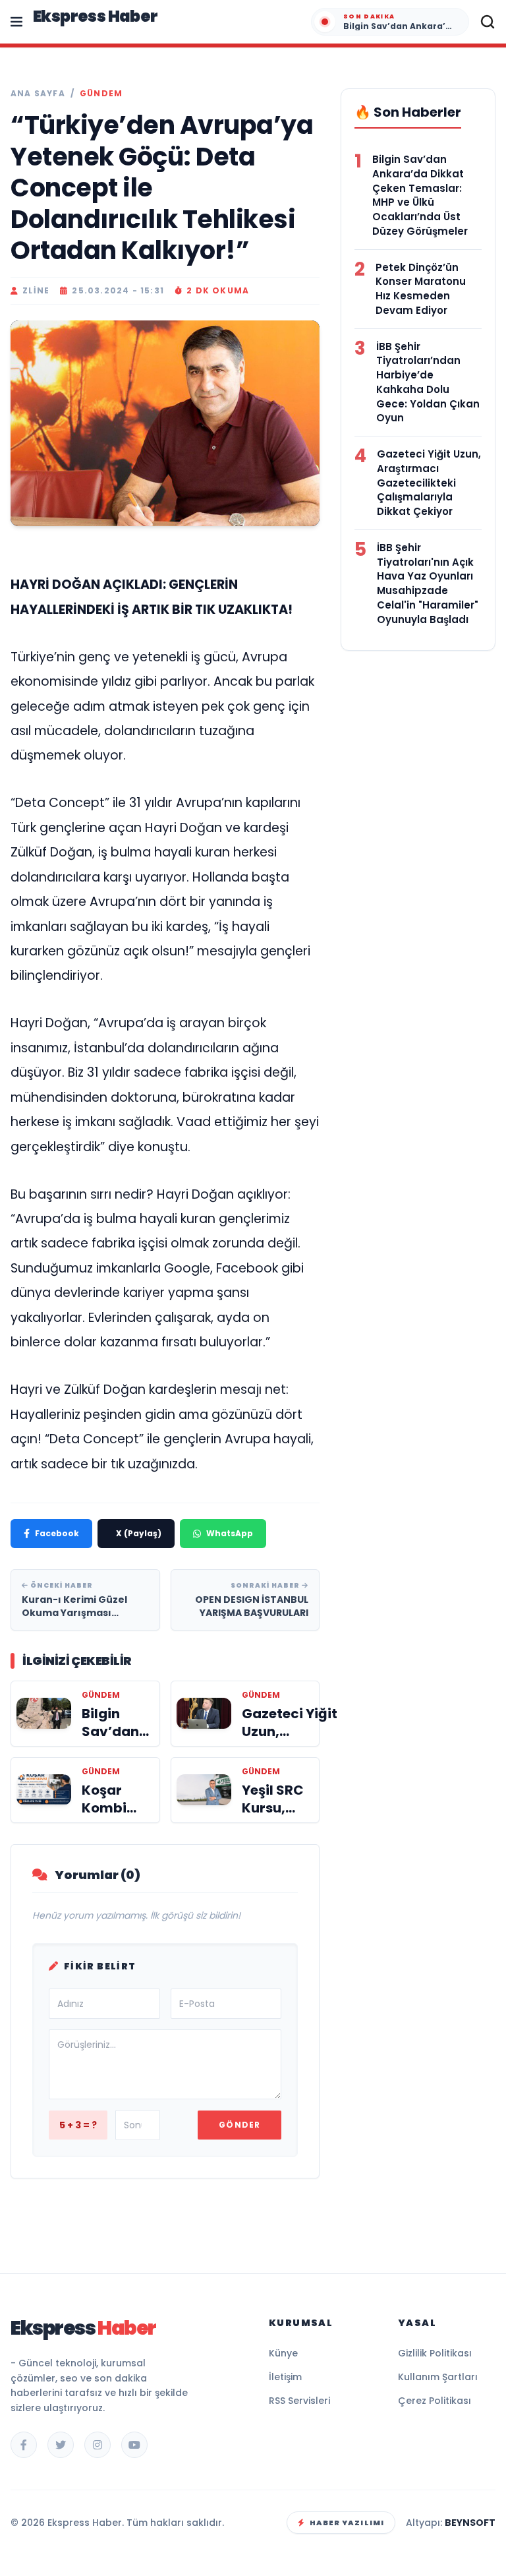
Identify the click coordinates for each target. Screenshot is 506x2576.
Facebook (57, 1533)
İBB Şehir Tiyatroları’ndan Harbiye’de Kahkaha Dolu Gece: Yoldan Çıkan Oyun (428, 382)
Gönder (239, 2125)
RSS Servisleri (299, 2401)
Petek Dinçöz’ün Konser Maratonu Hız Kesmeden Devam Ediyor (421, 289)
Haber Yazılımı (347, 2523)
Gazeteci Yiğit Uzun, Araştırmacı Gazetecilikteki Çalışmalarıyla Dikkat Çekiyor (429, 483)
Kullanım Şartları (438, 2377)
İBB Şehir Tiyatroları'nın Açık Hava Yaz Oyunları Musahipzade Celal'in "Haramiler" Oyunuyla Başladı (428, 584)
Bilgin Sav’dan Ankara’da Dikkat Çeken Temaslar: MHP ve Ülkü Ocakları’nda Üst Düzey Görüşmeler (420, 195)
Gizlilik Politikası (435, 2353)
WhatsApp (230, 1533)
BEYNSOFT (470, 2523)
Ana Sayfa (38, 94)
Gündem (101, 94)
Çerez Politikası (435, 2401)
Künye (283, 2353)
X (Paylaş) (139, 1533)
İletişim (285, 2377)
